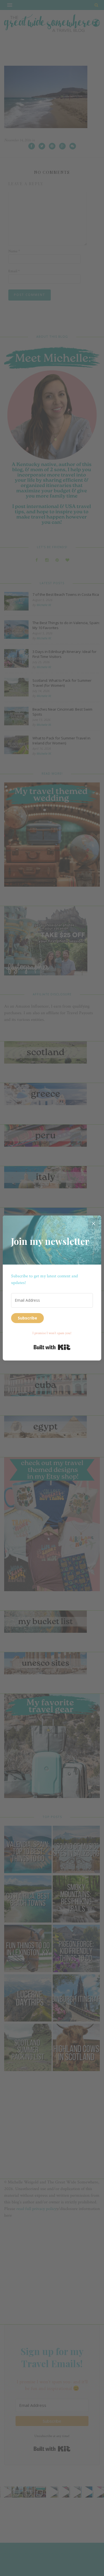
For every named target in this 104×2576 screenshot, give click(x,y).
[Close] (93, 1223)
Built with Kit (52, 1347)
